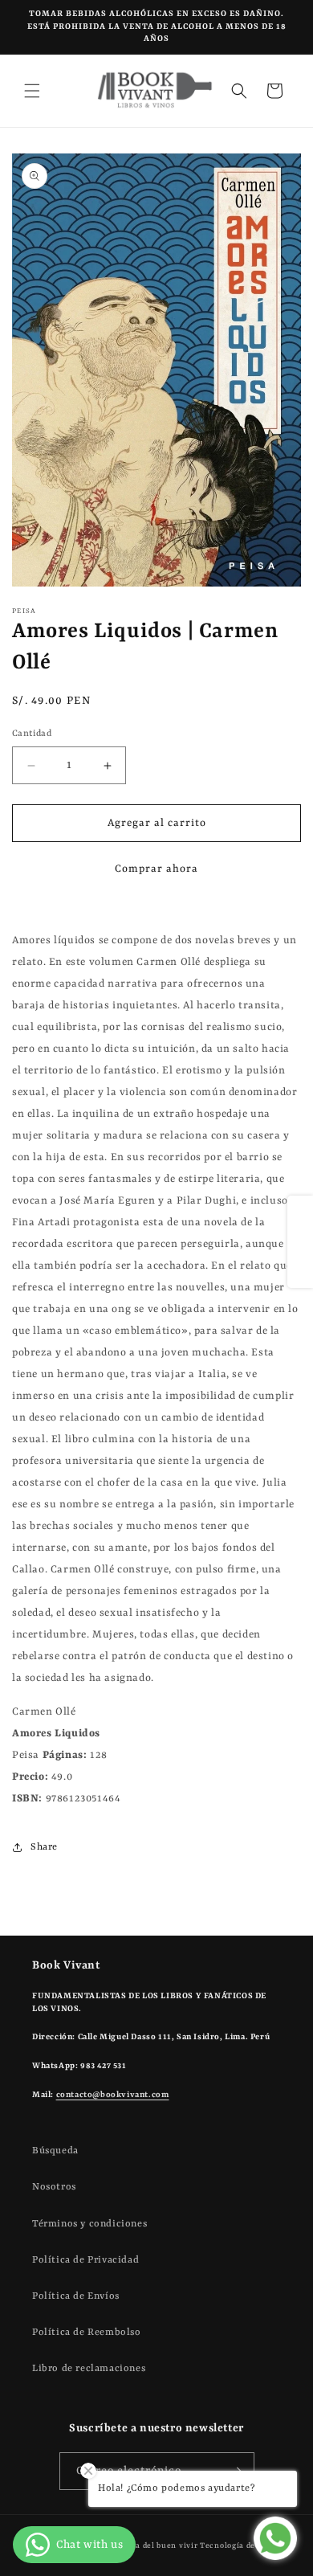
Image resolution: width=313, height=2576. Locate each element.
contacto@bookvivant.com (113, 2095)
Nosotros (54, 2187)
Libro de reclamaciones (89, 2369)
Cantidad (32, 734)
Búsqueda (55, 2151)
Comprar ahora (156, 869)
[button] (32, 91)
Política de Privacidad (85, 2260)
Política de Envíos (76, 2296)
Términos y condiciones (89, 2224)
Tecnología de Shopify (244, 2546)
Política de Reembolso (87, 2333)
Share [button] (44, 1847)
